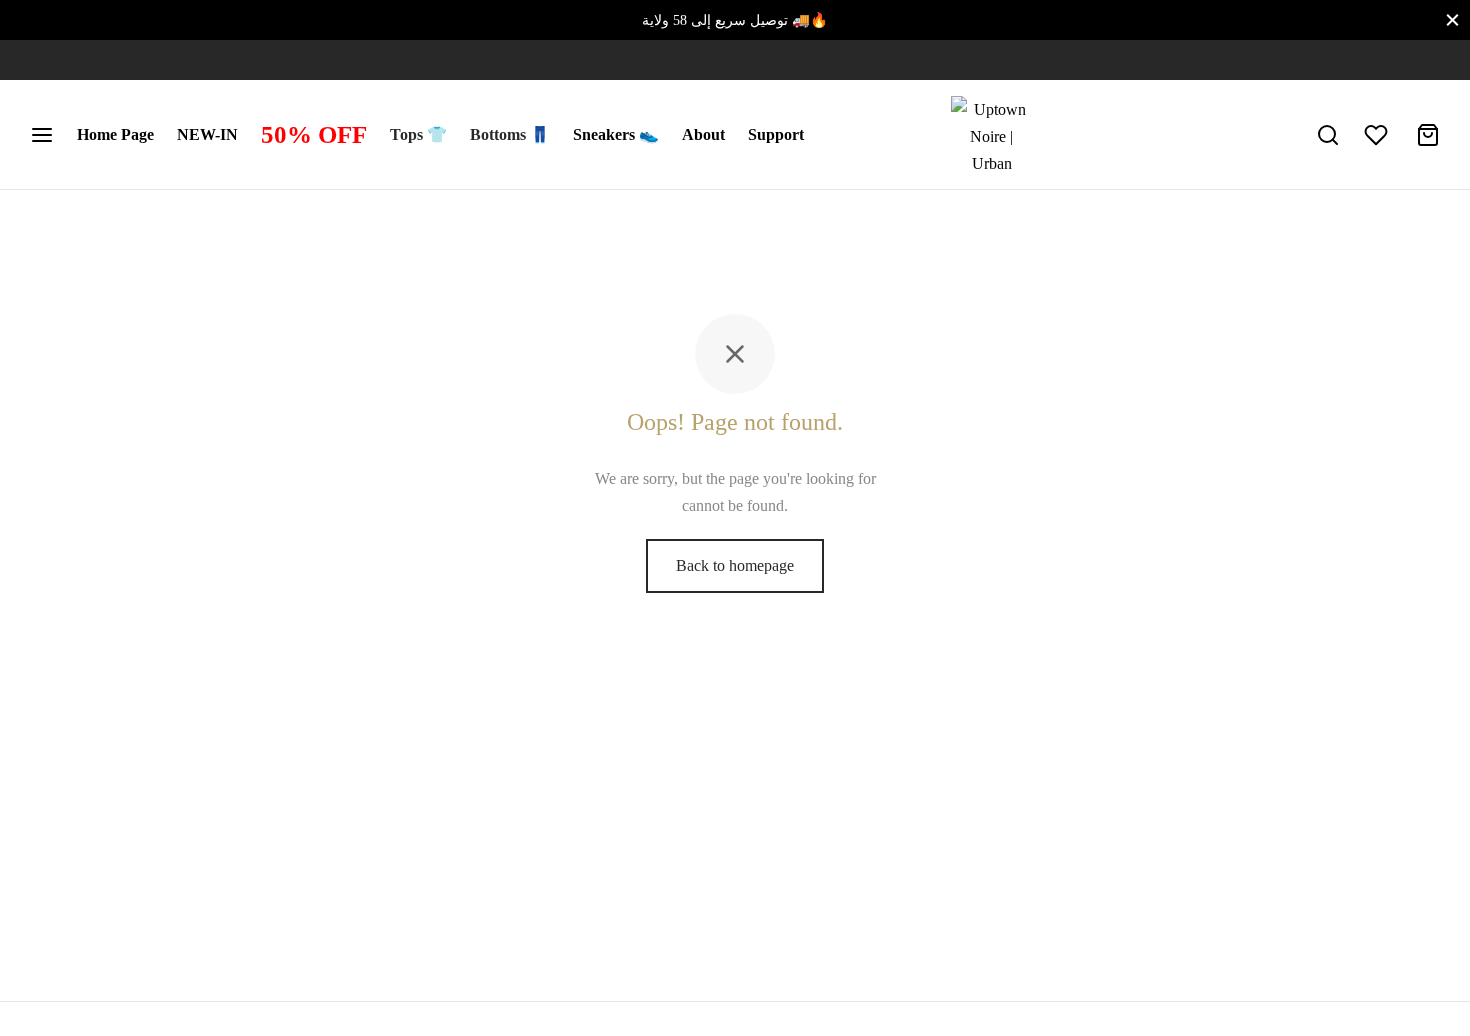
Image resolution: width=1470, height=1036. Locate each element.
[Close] (1452, 19)
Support (776, 134)
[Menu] (42, 135)
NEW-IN (207, 134)
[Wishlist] (1378, 135)
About (703, 134)
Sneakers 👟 (616, 134)
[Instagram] (45, 60)
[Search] (1328, 135)
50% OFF (314, 134)
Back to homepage (735, 565)
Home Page (115, 134)
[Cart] (1428, 135)
